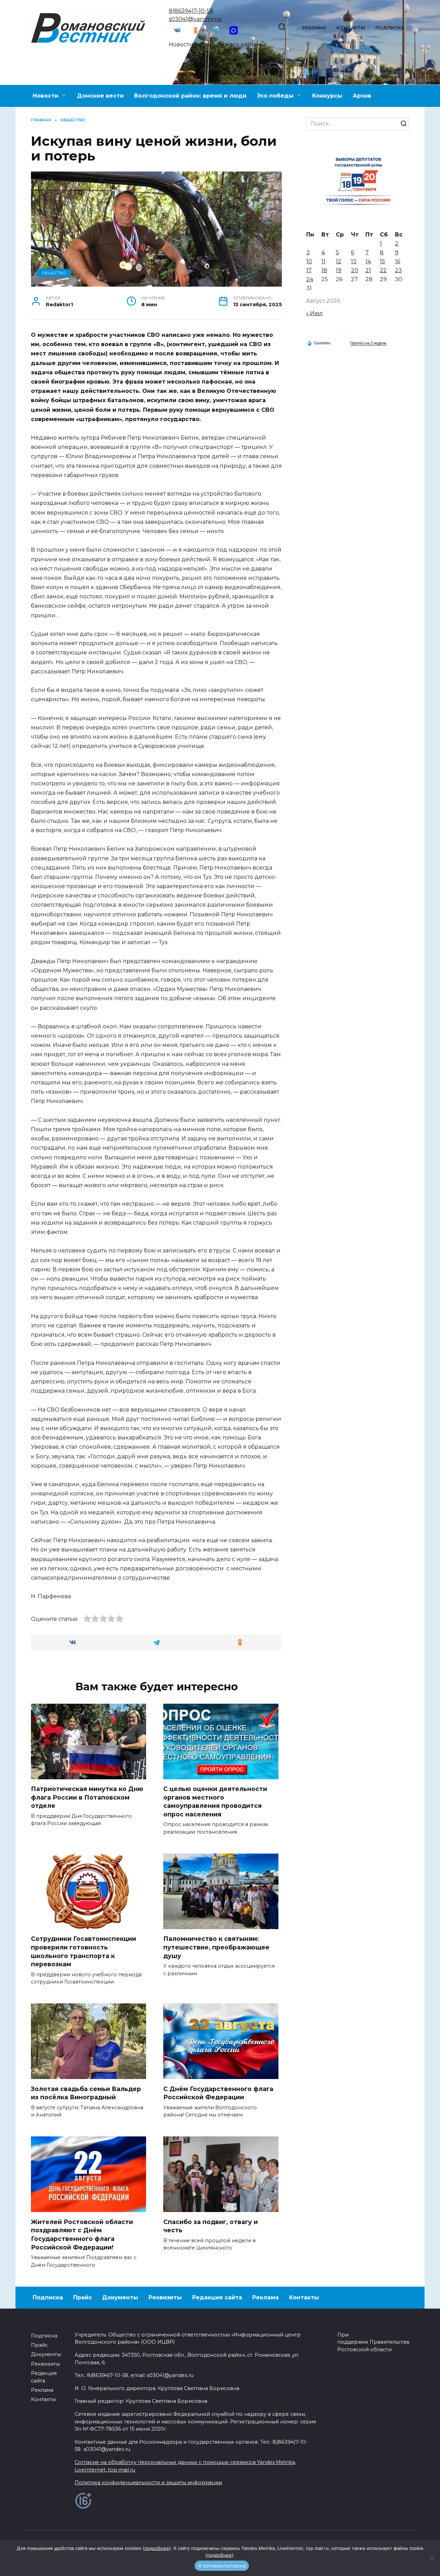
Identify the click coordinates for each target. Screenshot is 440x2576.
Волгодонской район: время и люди (190, 96)
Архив (362, 96)
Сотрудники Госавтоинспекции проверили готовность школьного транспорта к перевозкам (84, 1951)
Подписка (390, 28)
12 (339, 261)
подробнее (157, 2548)
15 (382, 261)
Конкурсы (327, 96)
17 (309, 270)
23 (398, 270)
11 (323, 261)
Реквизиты (165, 2297)
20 (355, 270)
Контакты (351, 28)
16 (398, 261)
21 (368, 270)
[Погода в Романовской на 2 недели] (368, 343)
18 (324, 270)
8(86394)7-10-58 (191, 11)
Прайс (82, 2297)
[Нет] (431, 2558)
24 (310, 279)
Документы (120, 2297)
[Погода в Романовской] (347, 337)
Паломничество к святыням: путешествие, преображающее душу (216, 1947)
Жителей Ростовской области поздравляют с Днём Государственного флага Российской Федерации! (82, 2234)
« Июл (314, 313)
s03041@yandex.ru (195, 19)
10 (309, 261)
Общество (54, 273)
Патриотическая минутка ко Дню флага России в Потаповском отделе (87, 1797)
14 (368, 261)
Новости (46, 96)
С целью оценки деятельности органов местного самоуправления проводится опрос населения (215, 1801)
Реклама (314, 28)
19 (339, 270)
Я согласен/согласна (222, 2566)
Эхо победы (275, 96)
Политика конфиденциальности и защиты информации (148, 2483)
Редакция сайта (217, 2297)
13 (354, 261)
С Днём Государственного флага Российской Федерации (218, 2093)
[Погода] (319, 343)
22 (383, 270)
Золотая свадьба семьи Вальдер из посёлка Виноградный (86, 2093)
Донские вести (100, 96)
